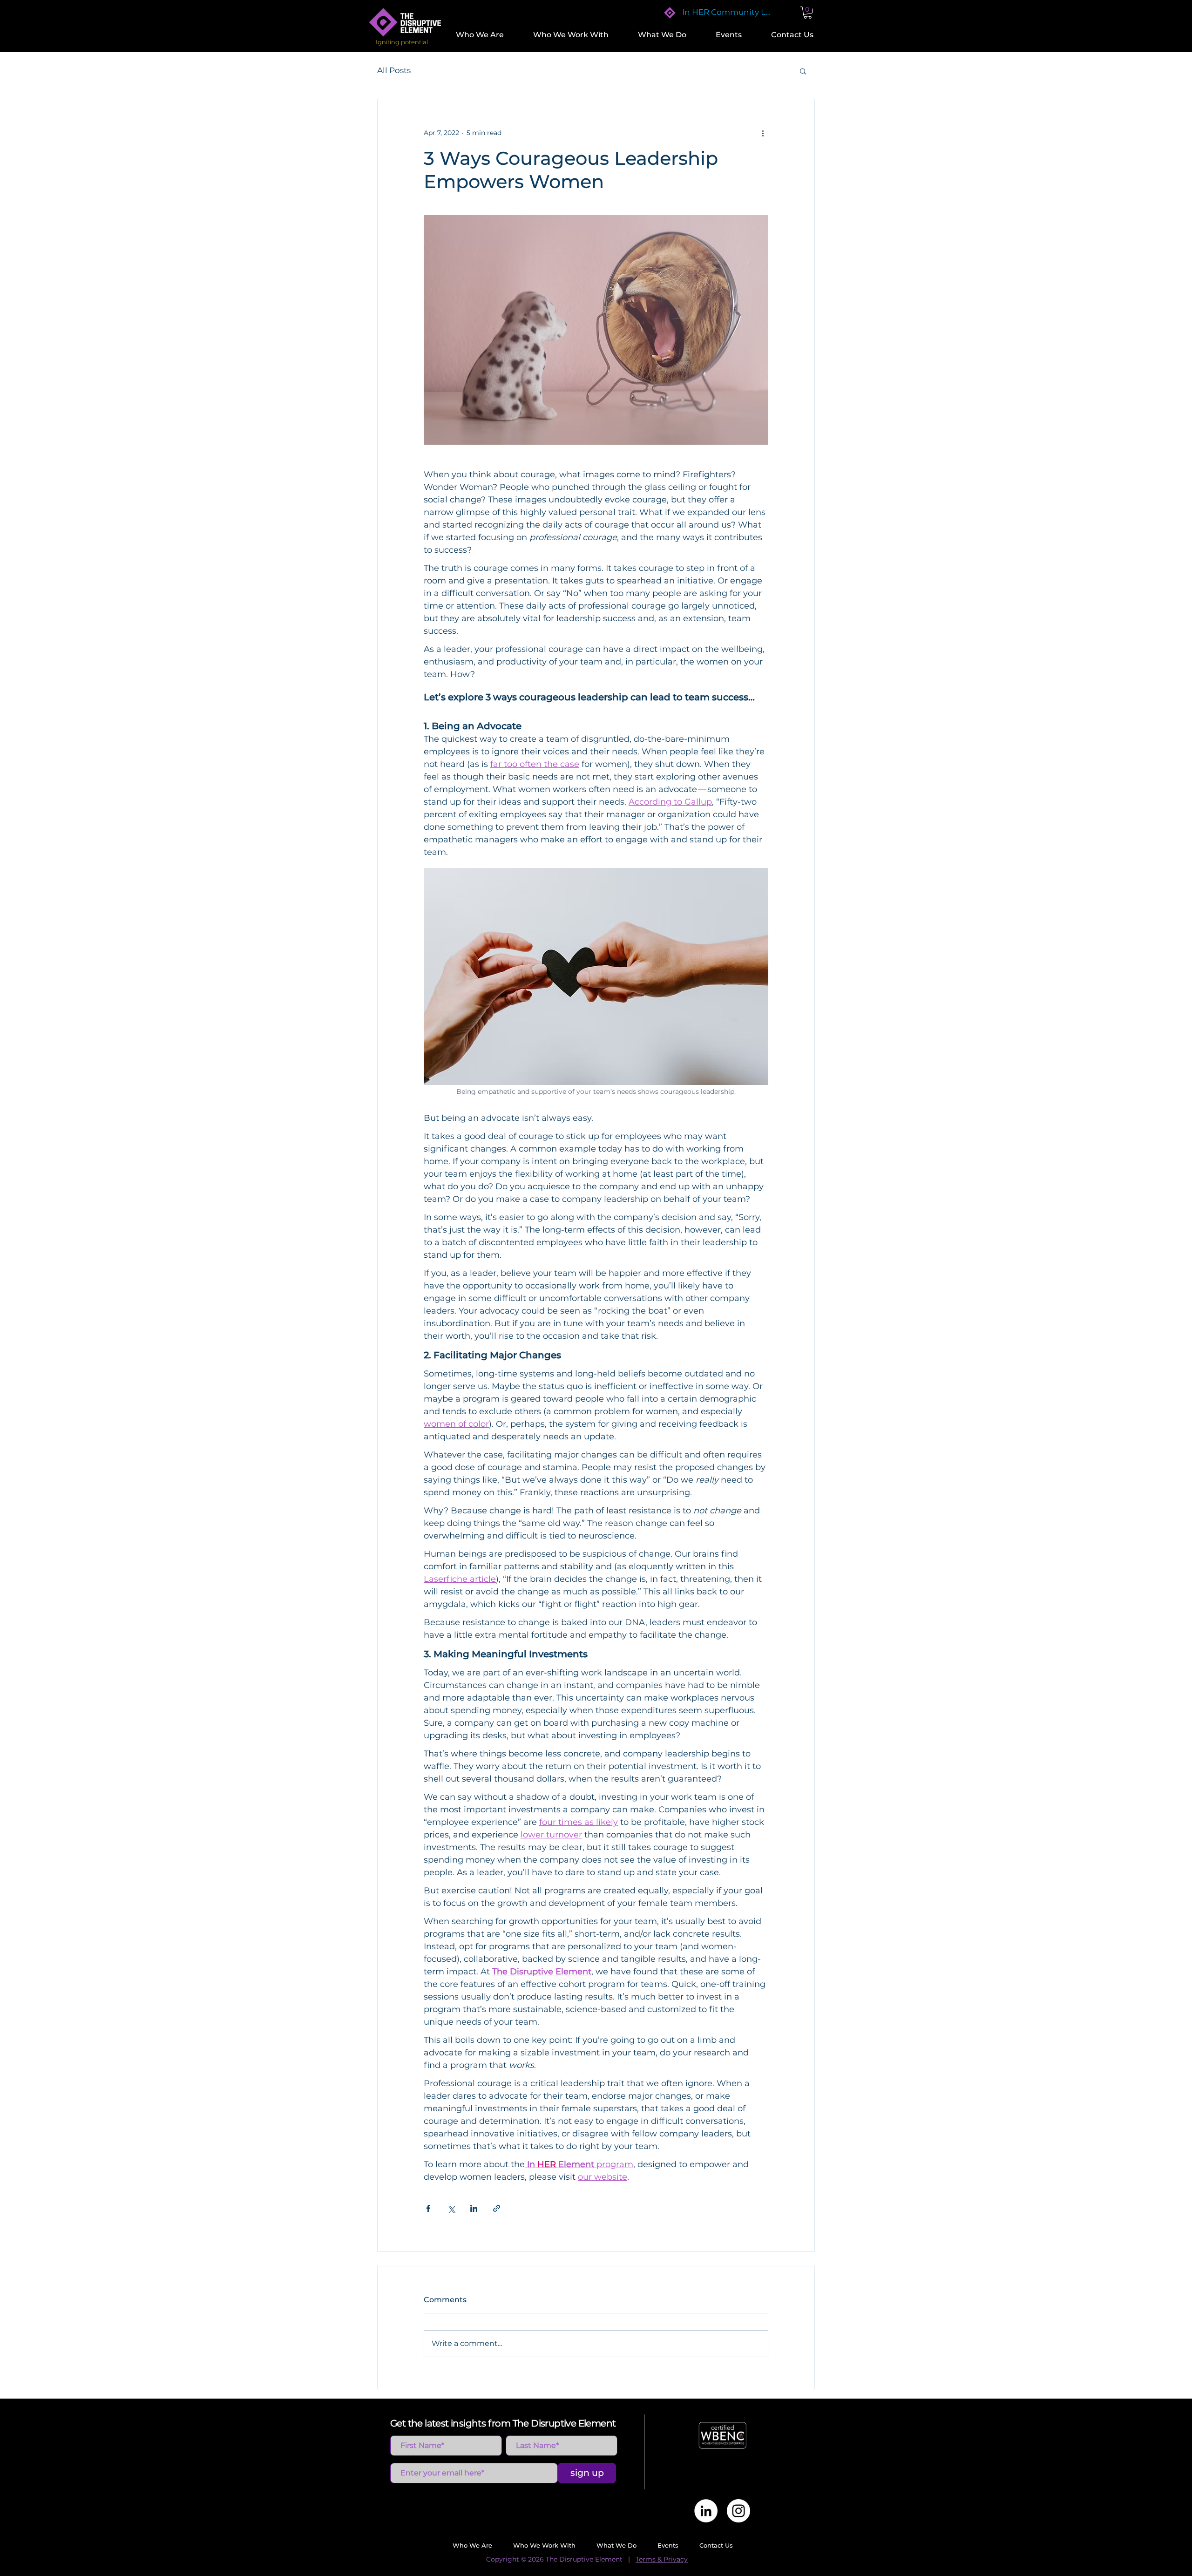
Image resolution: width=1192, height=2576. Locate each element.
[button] (485, 35)
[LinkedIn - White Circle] (706, 2511)
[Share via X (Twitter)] (451, 2208)
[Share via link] (497, 2208)
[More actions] (763, 133)
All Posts (394, 70)
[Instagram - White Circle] (738, 2511)
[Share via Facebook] (428, 2208)
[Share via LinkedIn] (474, 2208)
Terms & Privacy (662, 2559)
